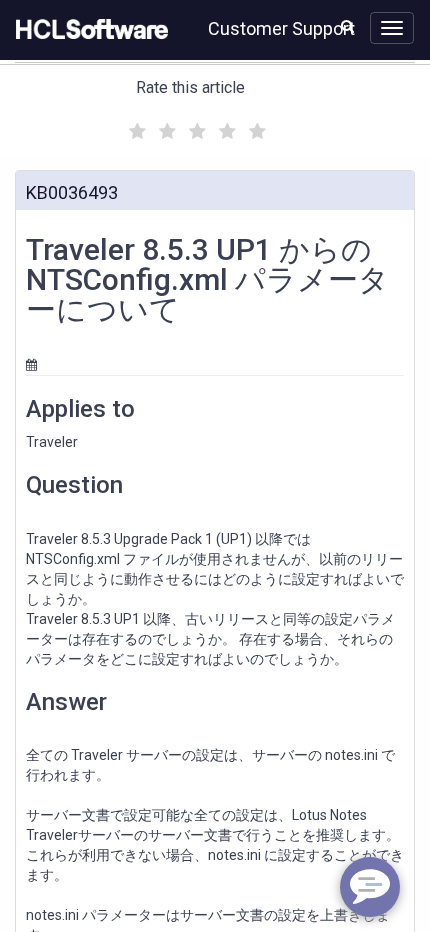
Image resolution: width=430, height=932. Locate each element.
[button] (347, 26)
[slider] (195, 128)
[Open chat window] (370, 887)
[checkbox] (135, 126)
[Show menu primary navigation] (392, 28)
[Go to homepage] (88, 30)
